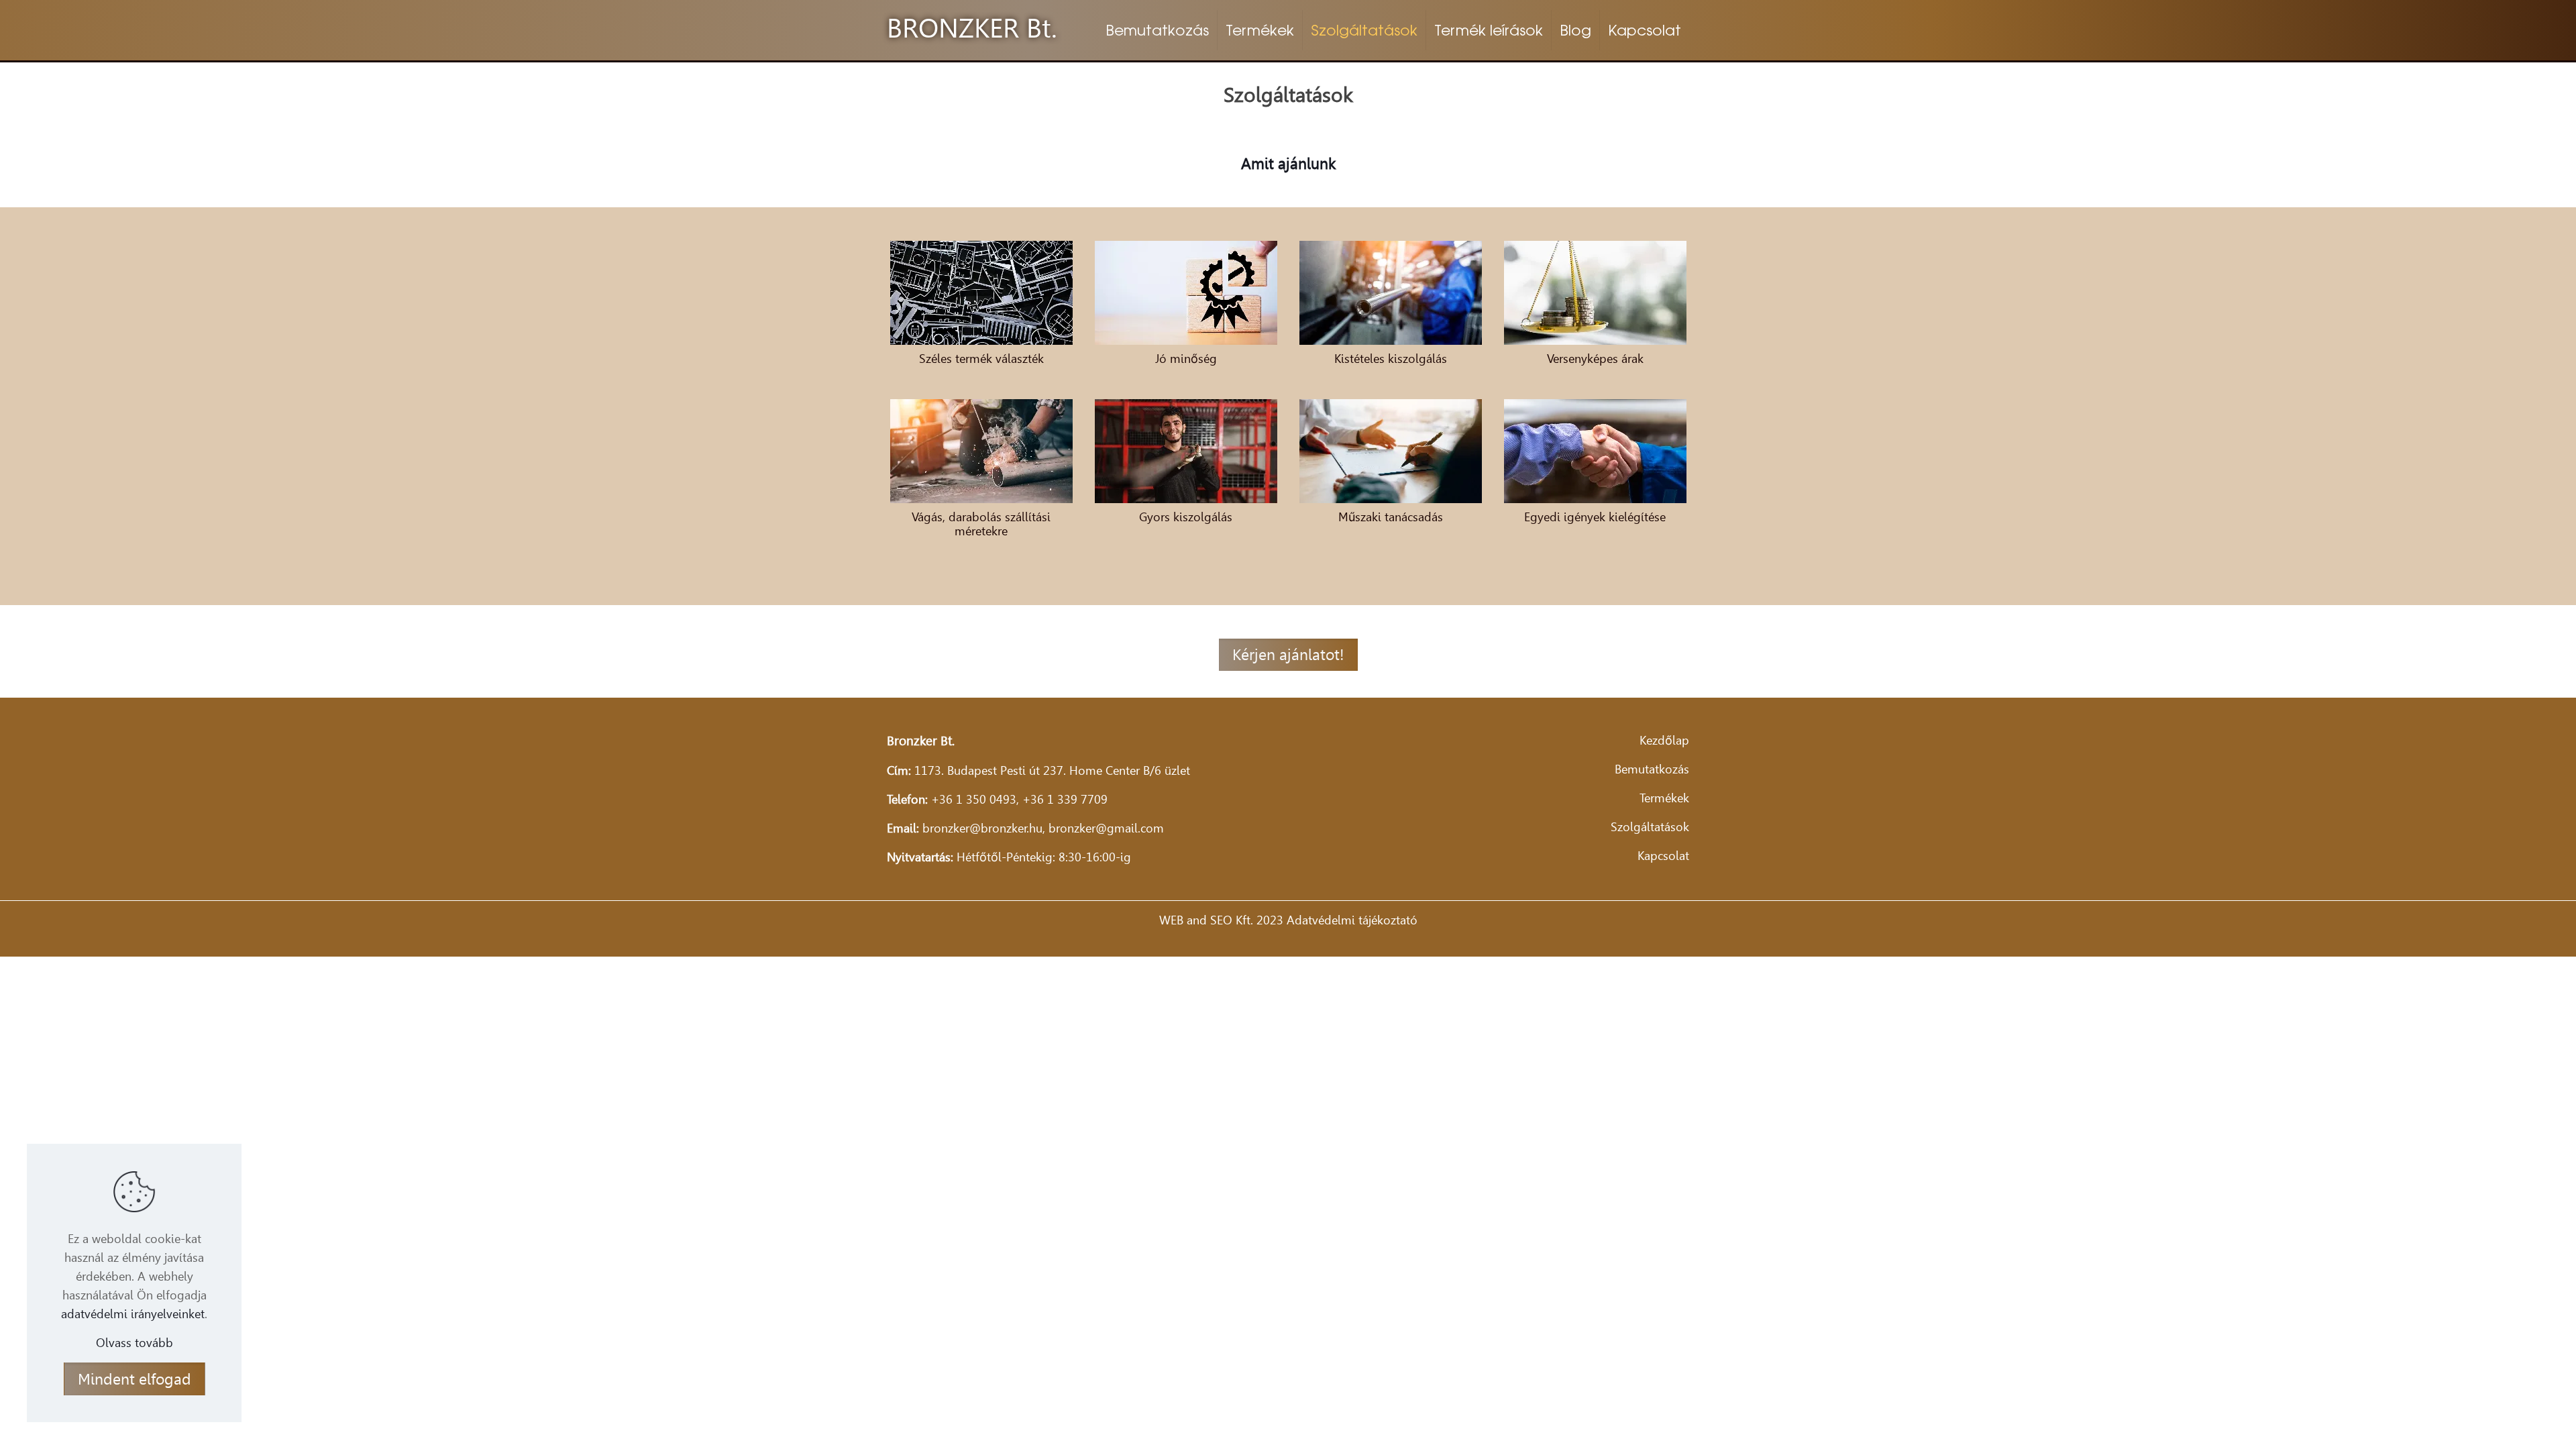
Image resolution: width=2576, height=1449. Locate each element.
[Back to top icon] (2512, 1421)
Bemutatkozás (1652, 769)
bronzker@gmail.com (1106, 828)
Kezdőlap (1664, 740)
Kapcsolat (1663, 856)
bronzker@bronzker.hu (982, 828)
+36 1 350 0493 (974, 799)
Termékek (1664, 798)
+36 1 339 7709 (1065, 799)
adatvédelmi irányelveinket (133, 1314)
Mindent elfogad (135, 1379)
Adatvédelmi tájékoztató (1352, 920)
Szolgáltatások (1650, 827)
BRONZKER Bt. (972, 28)
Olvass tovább (135, 1343)
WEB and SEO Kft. (1206, 920)
